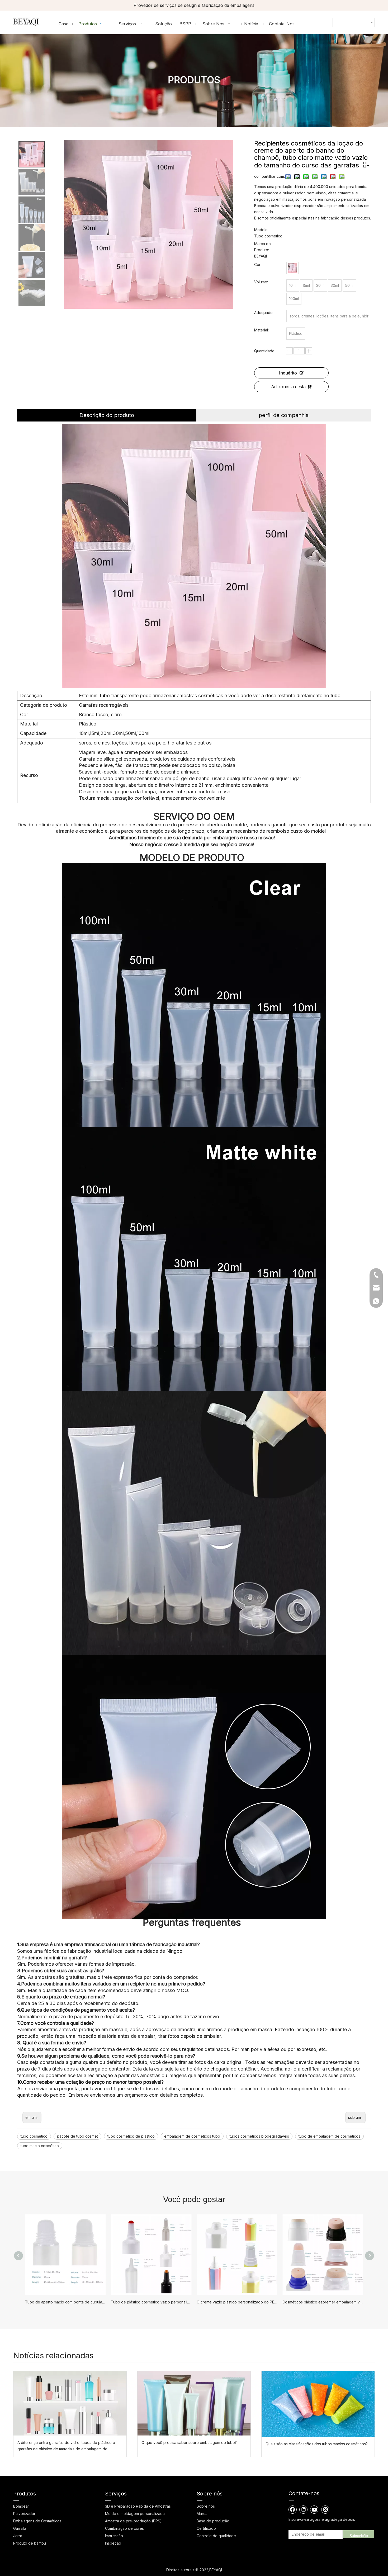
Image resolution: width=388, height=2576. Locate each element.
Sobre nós (206, 2506)
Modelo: (261, 230)
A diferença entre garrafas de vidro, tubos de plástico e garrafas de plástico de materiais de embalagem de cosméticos (66, 2446)
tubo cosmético (34, 2136)
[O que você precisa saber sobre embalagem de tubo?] (194, 2403)
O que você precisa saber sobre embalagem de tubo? (189, 2442)
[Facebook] (293, 2509)
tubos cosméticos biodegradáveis (259, 2136)
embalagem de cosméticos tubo (192, 2136)
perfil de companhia (284, 415)
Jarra (18, 2536)
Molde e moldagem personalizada (135, 2514)
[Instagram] (325, 2509)
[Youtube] (314, 2509)
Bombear (21, 2506)
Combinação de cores (124, 2528)
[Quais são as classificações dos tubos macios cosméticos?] (318, 2404)
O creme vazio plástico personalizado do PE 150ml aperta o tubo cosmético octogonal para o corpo (237, 2302)
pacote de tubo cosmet (77, 2136)
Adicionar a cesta (288, 387)
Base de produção (213, 2521)
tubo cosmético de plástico (131, 2136)
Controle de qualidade (216, 2536)
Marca (202, 2514)
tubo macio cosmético (40, 2146)
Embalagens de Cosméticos (37, 2521)
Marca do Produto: (262, 247)
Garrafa (20, 2528)
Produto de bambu (30, 2543)
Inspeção (113, 2543)
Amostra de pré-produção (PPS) (133, 2521)
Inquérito (288, 373)
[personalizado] (292, 268)
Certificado (206, 2528)
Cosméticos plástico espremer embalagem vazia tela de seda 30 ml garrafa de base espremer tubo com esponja (323, 2302)
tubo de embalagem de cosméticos (329, 2136)
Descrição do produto (107, 415)
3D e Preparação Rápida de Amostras (138, 2506)
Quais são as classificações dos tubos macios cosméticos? (317, 2444)
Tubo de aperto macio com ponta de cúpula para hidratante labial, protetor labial (65, 2302)
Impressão (114, 2536)
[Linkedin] (304, 2509)
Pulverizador (24, 2514)
